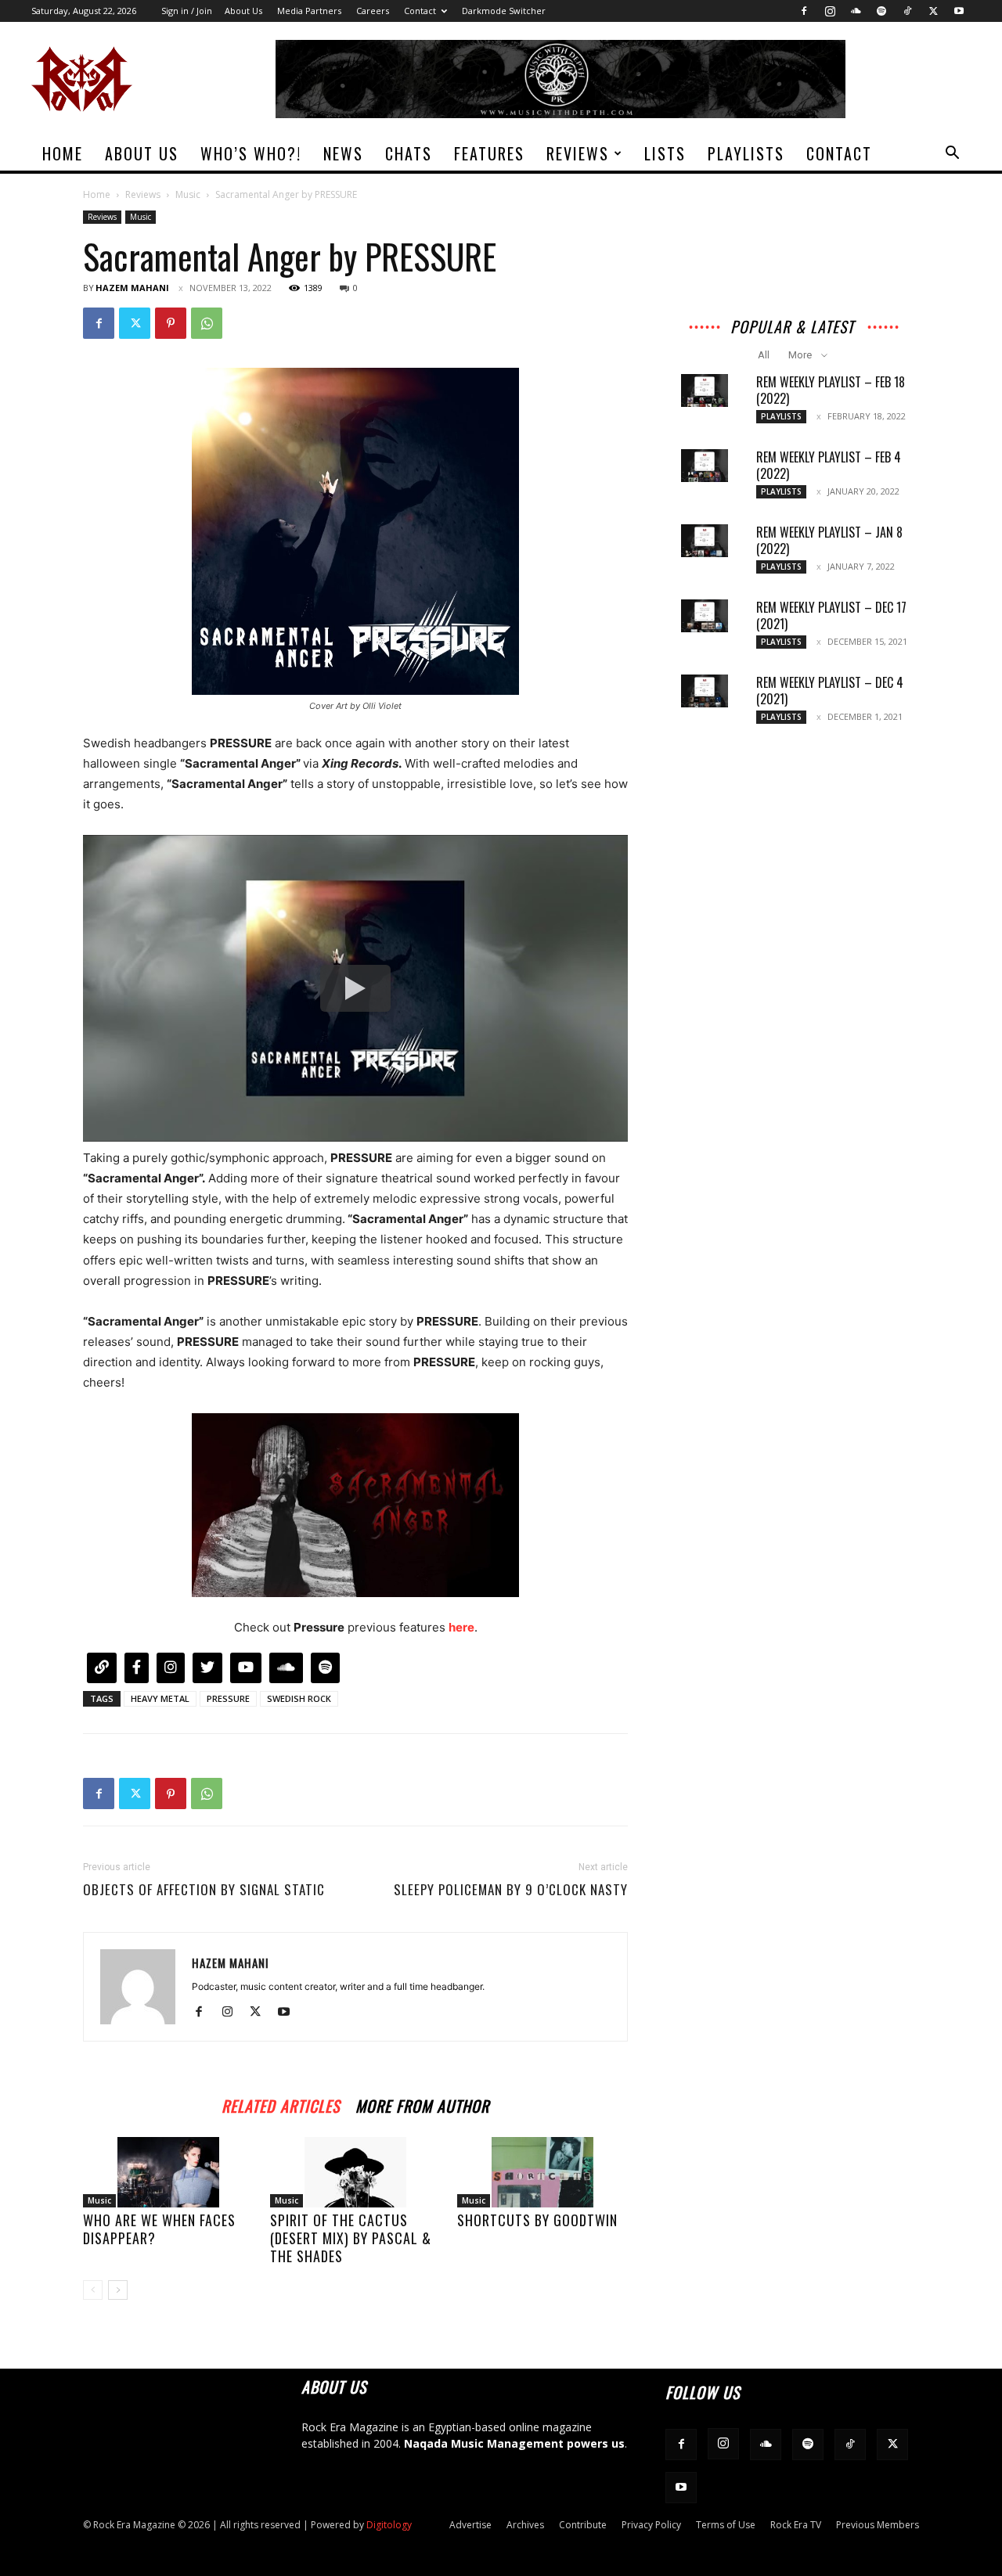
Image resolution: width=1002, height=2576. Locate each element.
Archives (525, 2525)
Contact (420, 11)
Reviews (578, 153)
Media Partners (309, 11)
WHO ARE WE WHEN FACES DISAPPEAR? (159, 2229)
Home (63, 153)
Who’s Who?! (251, 153)
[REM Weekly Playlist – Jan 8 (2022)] (705, 541)
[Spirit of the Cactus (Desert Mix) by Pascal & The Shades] (355, 2172)
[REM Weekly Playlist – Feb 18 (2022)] (705, 390)
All (764, 355)
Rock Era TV (796, 2525)
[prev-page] (93, 2290)
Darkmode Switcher (504, 11)
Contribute (583, 2525)
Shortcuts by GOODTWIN (537, 2220)
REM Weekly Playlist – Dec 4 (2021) (830, 691)
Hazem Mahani (132, 288)
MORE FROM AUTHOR (422, 2104)
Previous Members (878, 2525)
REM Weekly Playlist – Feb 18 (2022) (831, 390)
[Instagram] (830, 11)
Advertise (470, 2525)
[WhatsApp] (207, 323)
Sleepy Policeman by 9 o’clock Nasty (511, 1890)
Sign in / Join (187, 11)
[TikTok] (907, 11)
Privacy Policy (651, 2525)
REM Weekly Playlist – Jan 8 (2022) (829, 540)
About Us (243, 11)
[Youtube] (959, 11)
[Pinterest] (171, 323)
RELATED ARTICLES (281, 2104)
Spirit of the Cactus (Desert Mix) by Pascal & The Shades (351, 2238)
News (343, 153)
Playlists (746, 153)
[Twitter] (933, 11)
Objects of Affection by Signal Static (204, 1890)
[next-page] (118, 2290)
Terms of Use (726, 2525)
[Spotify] (881, 11)
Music (188, 194)
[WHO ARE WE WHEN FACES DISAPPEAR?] (168, 2172)
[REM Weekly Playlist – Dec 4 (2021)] (705, 691)
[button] (952, 155)
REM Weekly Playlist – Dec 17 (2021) (831, 615)
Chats (409, 153)
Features (489, 153)
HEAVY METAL (160, 1698)
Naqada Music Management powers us (514, 2443)
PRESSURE (228, 1698)
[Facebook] (804, 11)
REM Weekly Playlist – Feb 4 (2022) (829, 465)
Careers (373, 11)
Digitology (389, 2525)
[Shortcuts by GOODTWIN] (542, 2172)
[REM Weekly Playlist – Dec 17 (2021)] (705, 616)
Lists (665, 153)
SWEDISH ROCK (299, 1698)
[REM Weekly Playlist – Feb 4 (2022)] (705, 466)
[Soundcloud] (856, 11)
